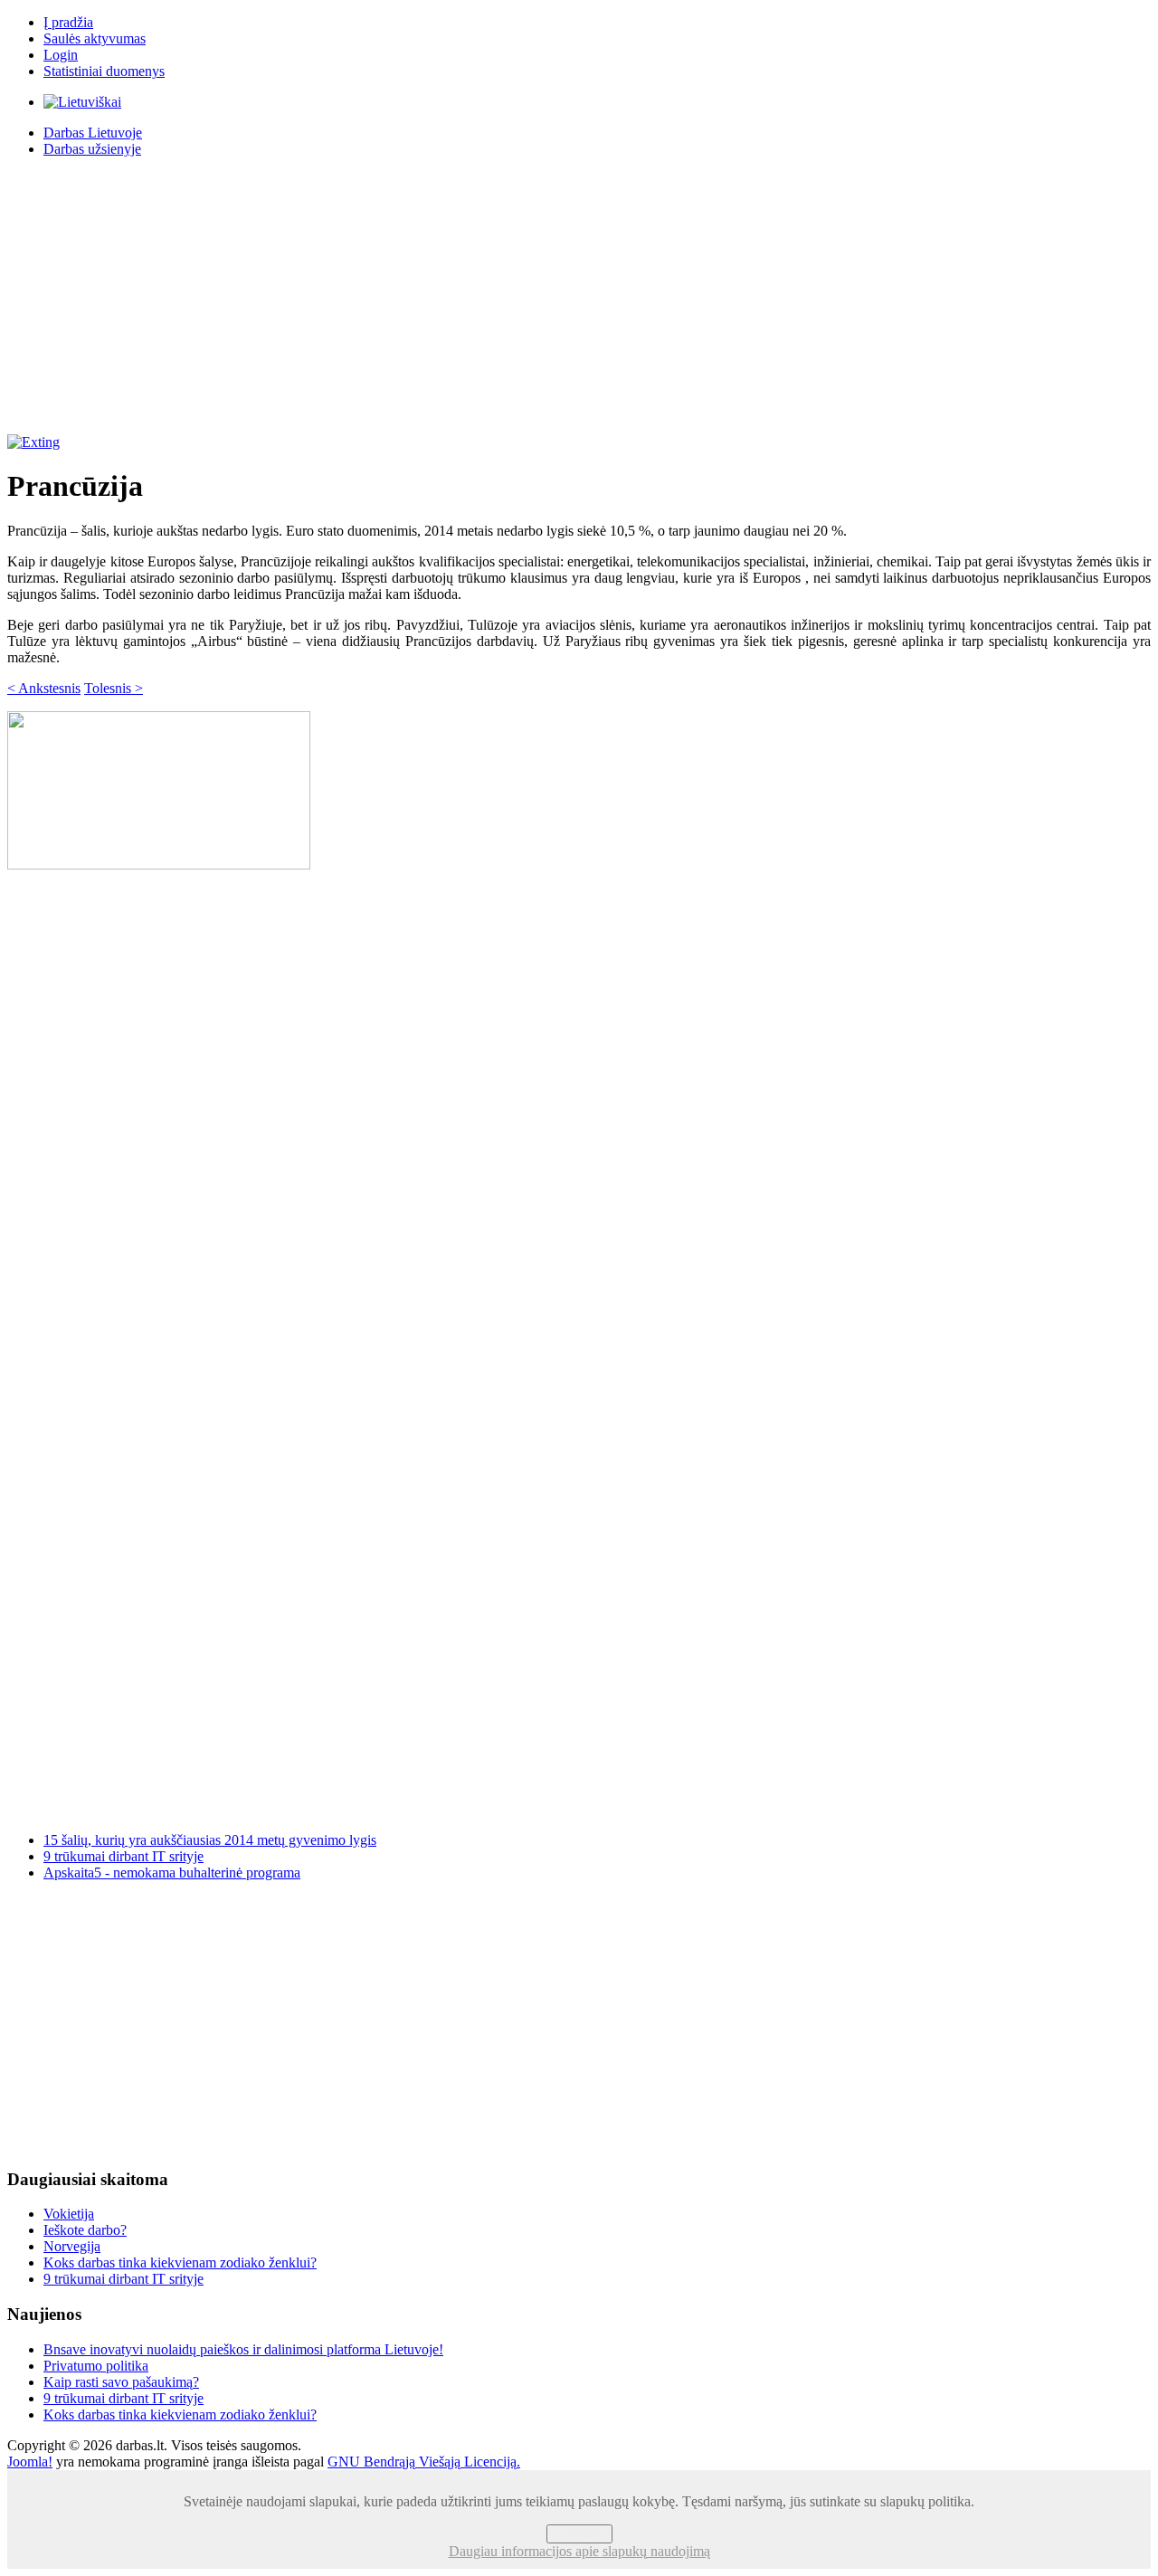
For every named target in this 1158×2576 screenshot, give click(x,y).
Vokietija (69, 2214)
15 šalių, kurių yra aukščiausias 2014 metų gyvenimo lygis (210, 1840)
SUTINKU (579, 2534)
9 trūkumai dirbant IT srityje (123, 1856)
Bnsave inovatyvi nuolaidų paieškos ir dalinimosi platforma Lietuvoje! (243, 2349)
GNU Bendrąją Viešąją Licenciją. (424, 2462)
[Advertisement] (579, 299)
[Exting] (33, 442)
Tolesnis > (114, 688)
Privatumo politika (96, 2366)
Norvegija (72, 2246)
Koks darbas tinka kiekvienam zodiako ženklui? (180, 2262)
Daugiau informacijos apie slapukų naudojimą (579, 2551)
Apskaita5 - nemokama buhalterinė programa (172, 1873)
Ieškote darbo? (85, 2230)
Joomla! (30, 2462)
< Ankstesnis (44, 688)
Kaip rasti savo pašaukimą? (121, 2382)
